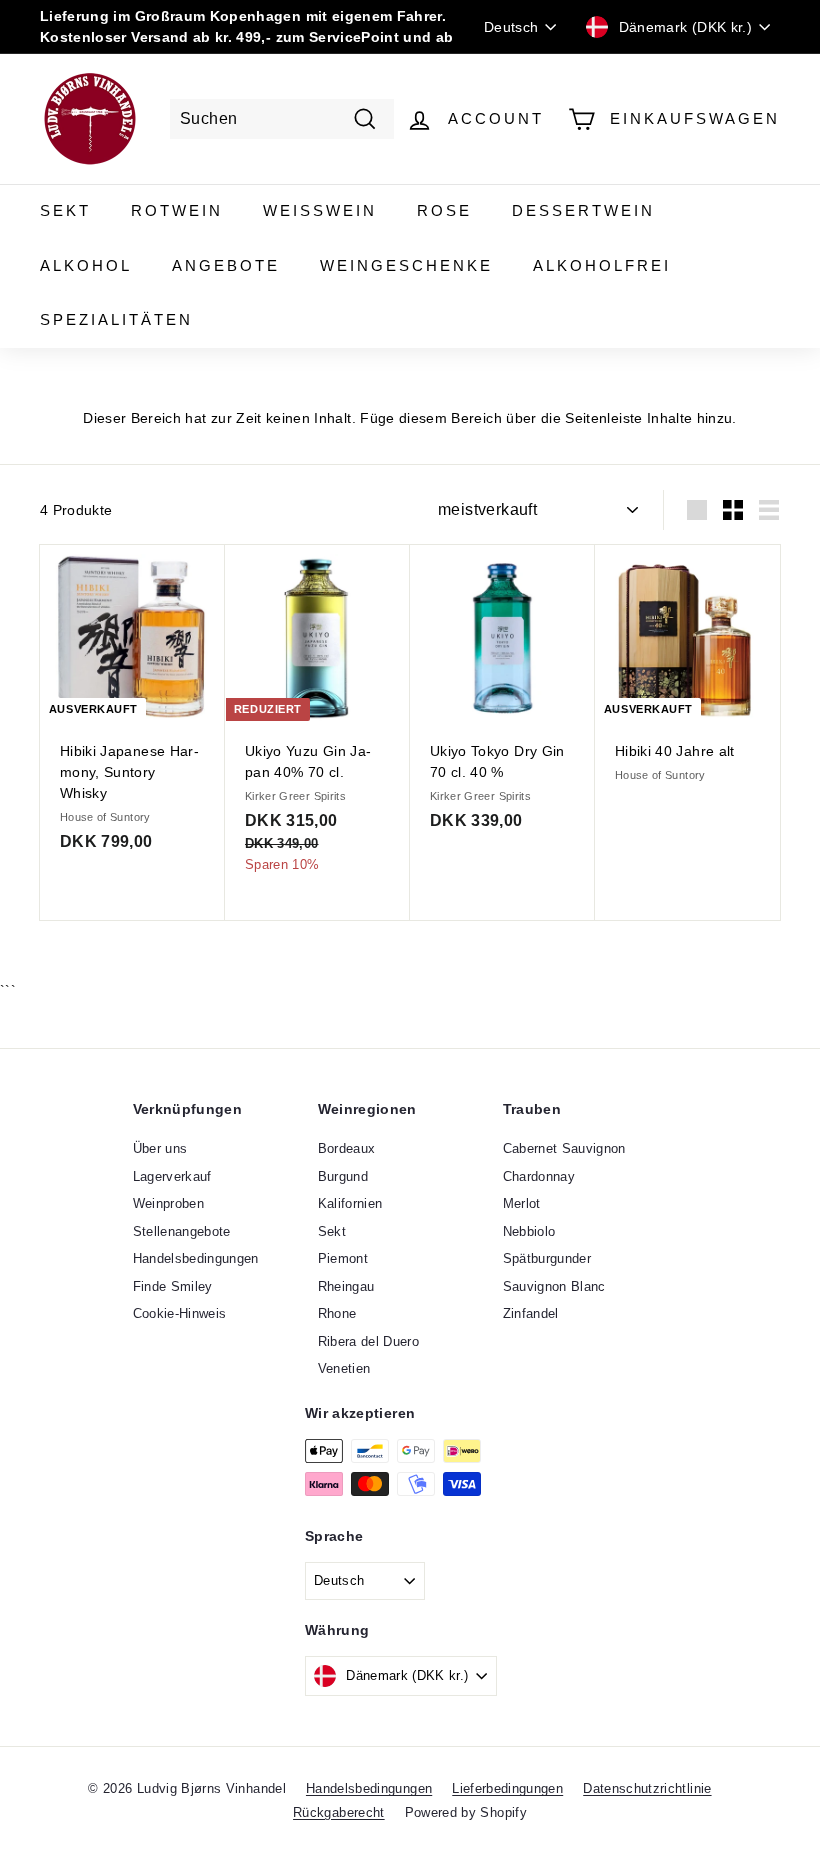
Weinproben (169, 1203)
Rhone (337, 1313)
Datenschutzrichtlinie (647, 1788)
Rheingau (346, 1286)
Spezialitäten (116, 319)
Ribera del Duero (369, 1341)
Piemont (343, 1258)
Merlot (522, 1203)
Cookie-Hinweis (180, 1313)
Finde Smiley (173, 1286)
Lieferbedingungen (507, 1788)
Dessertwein (583, 210)
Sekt (65, 210)
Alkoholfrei (602, 265)
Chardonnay (539, 1176)
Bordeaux (347, 1148)
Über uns (160, 1148)
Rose (444, 210)
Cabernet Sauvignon (564, 1148)
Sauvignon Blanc (554, 1286)
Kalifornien (350, 1203)
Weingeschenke (406, 265)
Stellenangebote (182, 1231)
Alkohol (86, 265)
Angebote (226, 265)
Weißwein (320, 210)
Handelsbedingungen (196, 1258)
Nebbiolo (529, 1231)
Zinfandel (531, 1313)
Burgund (343, 1176)
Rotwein (177, 210)
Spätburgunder (547, 1258)
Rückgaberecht (339, 1812)
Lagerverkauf (172, 1176)
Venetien (344, 1368)
